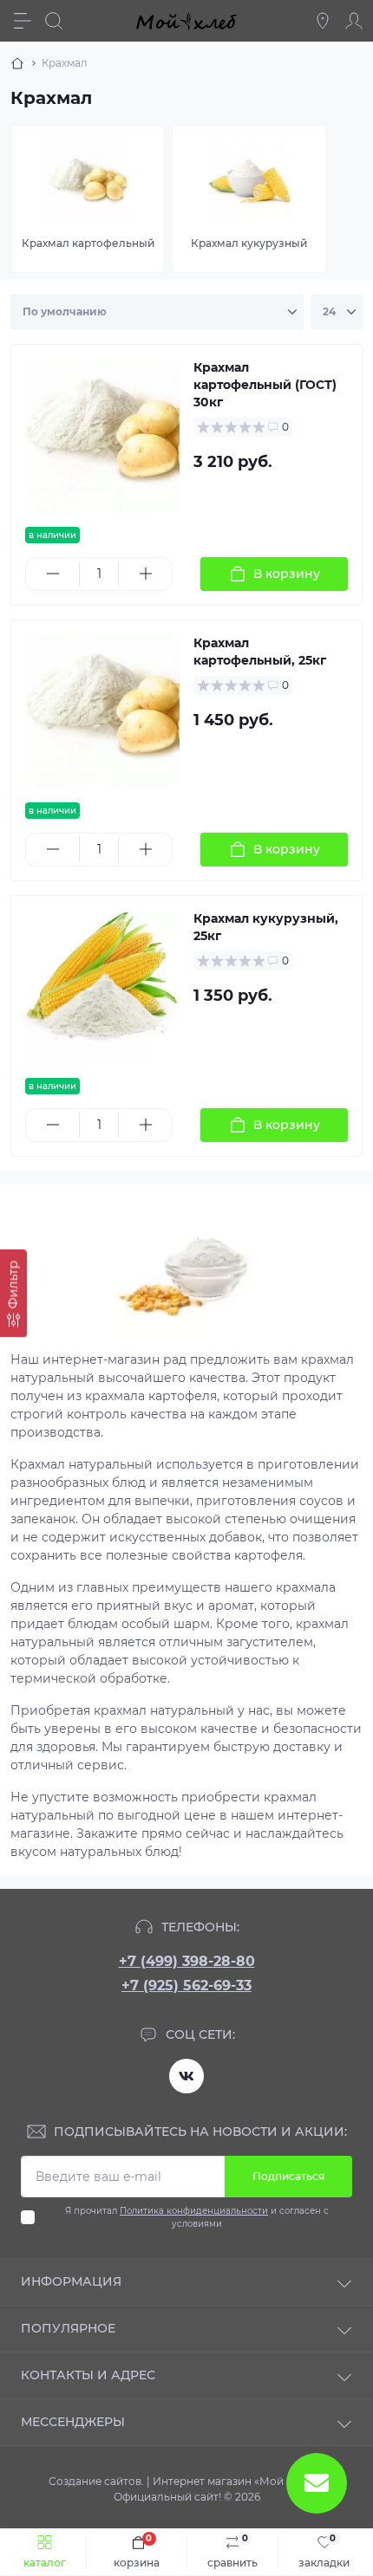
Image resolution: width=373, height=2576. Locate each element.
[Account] (354, 21)
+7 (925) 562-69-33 (186, 1986)
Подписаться (288, 2176)
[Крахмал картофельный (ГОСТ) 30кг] (102, 436)
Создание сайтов (95, 2481)
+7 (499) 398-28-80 (187, 1961)
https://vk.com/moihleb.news (186, 2076)
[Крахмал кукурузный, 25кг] (102, 987)
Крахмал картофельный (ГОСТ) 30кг (265, 385)
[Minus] (52, 574)
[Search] (54, 21)
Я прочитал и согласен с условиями (197, 2217)
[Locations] (323, 21)
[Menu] (23, 21)
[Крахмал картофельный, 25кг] (102, 711)
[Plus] (145, 574)
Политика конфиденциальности (194, 2211)
